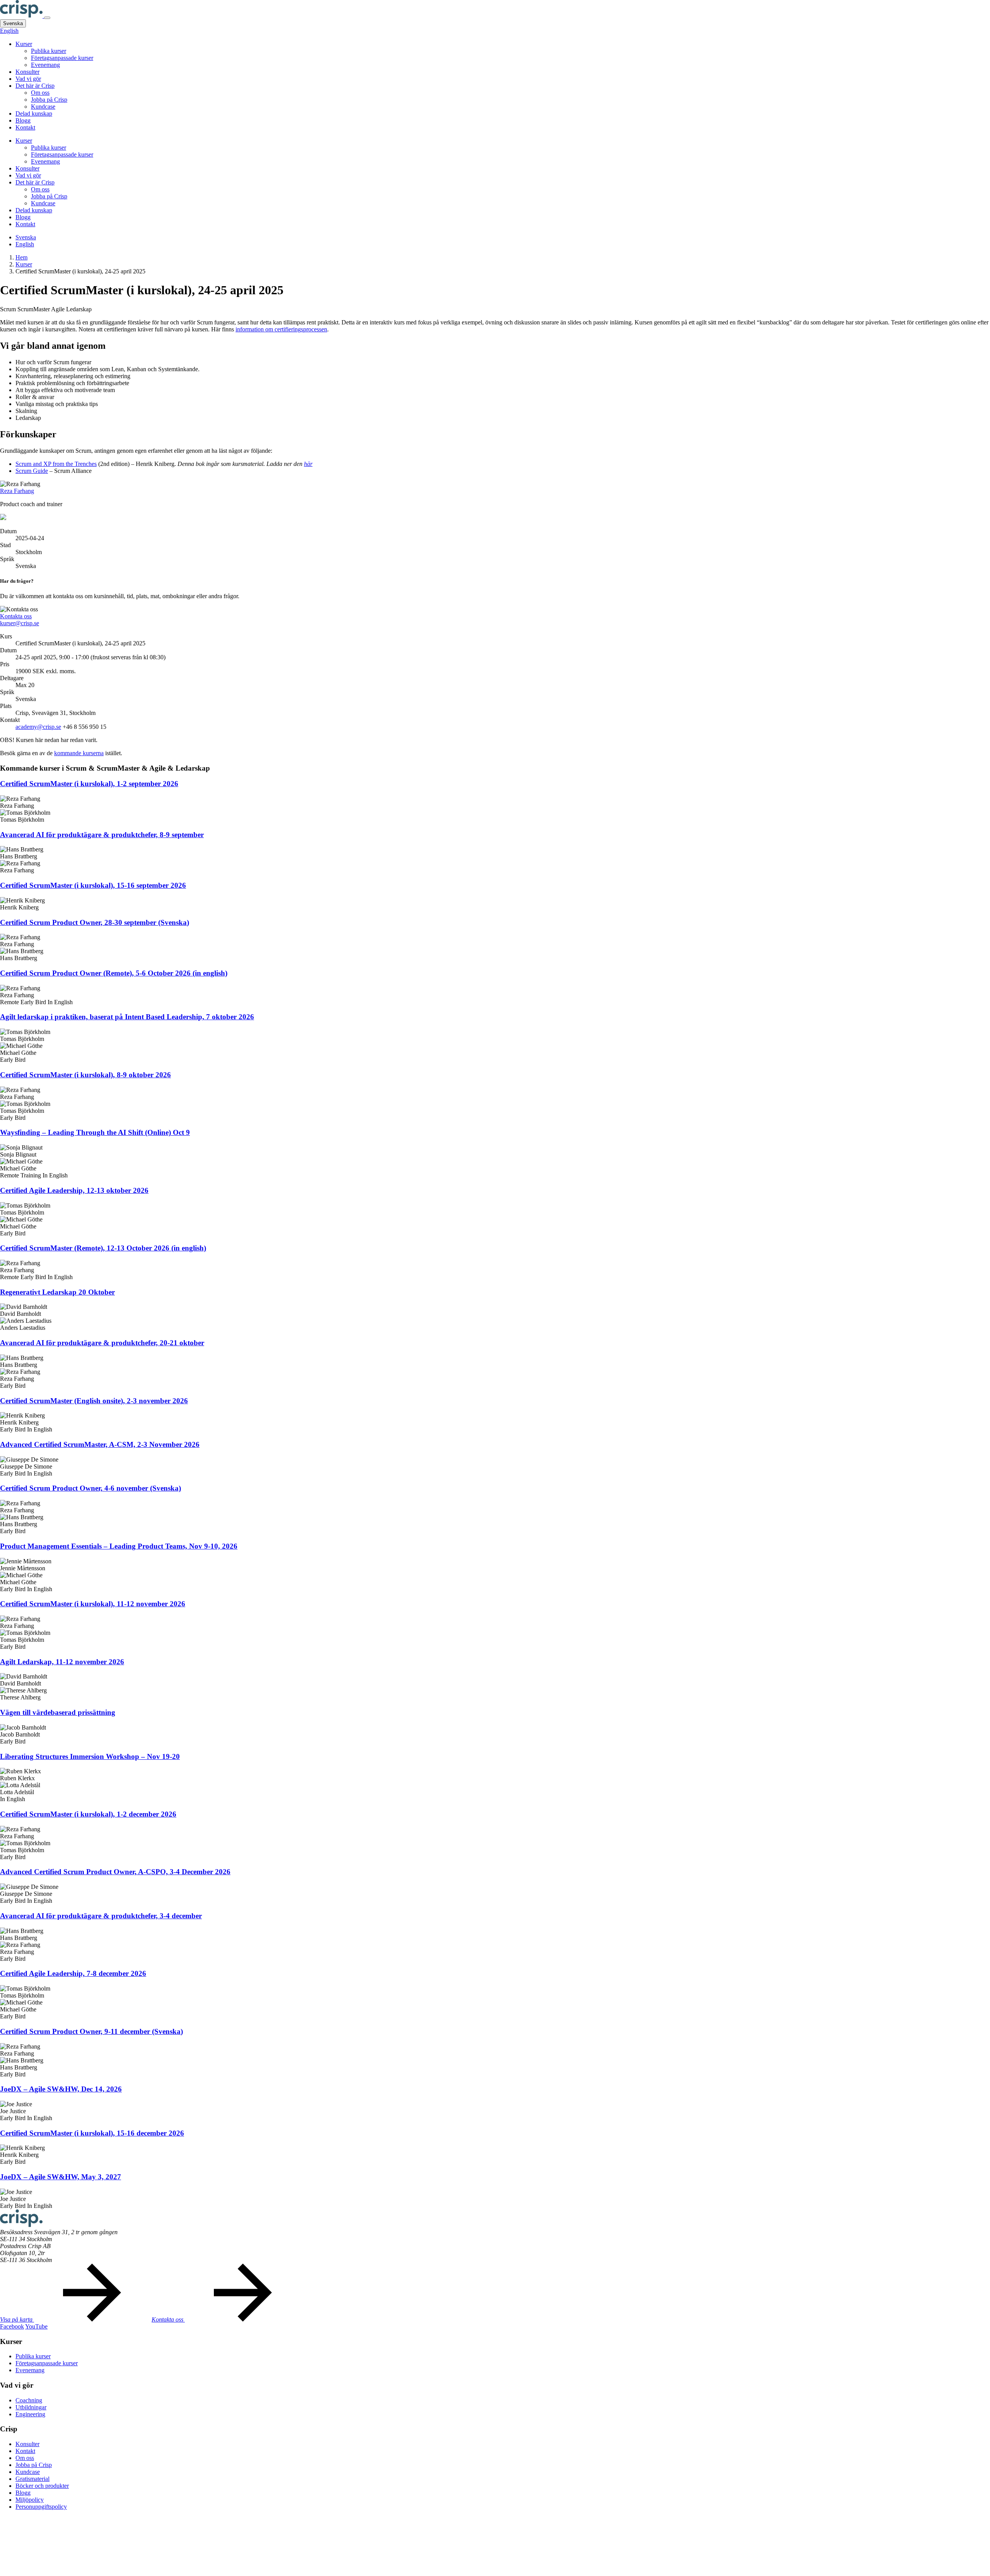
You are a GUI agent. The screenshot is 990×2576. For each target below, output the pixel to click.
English (9, 31)
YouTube (36, 2326)
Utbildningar (31, 2407)
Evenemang (45, 65)
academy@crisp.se (38, 727)
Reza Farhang (17, 491)
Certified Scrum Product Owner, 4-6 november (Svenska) (90, 1488)
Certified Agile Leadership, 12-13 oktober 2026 (74, 1190)
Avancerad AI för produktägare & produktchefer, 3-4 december (101, 1916)
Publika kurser (49, 51)
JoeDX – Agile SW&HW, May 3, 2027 (61, 2177)
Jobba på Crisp (49, 100)
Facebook (12, 2326)
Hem (21, 257)
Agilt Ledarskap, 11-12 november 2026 (62, 1662)
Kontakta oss (16, 616)
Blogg (23, 120)
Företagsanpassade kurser (62, 58)
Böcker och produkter (42, 2486)
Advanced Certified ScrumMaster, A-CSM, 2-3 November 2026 (100, 1444)
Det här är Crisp (35, 86)
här (308, 464)
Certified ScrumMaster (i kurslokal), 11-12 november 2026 (93, 1604)
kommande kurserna (79, 753)
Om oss (40, 93)
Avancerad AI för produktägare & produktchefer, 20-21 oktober (102, 1343)
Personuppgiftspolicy (41, 2507)
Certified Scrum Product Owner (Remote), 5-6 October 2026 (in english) (114, 973)
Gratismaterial (32, 2479)
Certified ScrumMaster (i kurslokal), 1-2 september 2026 (89, 784)
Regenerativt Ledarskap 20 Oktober (57, 1292)
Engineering (30, 2414)
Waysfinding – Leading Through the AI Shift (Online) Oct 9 (95, 1132)
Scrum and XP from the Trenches (56, 464)
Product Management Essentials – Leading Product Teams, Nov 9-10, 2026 (119, 1546)
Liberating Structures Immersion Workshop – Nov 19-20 (90, 1756)
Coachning (29, 2400)
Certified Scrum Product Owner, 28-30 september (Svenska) (95, 922)
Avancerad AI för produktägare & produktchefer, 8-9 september (102, 835)
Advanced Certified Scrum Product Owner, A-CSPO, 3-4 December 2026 (115, 1872)
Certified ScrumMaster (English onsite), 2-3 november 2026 (94, 1401)
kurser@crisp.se (20, 623)
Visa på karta (17, 2319)
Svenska (13, 23)
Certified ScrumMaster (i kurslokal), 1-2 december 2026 (88, 1814)
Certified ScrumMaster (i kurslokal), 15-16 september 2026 (93, 885)
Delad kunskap (34, 113)
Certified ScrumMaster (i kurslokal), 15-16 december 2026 (92, 2133)
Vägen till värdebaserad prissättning (58, 1712)
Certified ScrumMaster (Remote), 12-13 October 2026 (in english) (103, 1248)
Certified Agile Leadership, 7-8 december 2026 (73, 1973)
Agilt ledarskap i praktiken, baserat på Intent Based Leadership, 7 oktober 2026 (127, 1017)
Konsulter (27, 72)
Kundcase (43, 107)
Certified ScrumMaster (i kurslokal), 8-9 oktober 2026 (85, 1075)
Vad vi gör (28, 79)
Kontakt (25, 127)
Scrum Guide (32, 471)
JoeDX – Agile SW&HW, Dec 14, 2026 (61, 2089)
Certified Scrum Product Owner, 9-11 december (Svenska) (91, 2031)
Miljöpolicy (30, 2500)
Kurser (24, 44)
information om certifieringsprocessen (281, 329)
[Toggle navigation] (47, 18)
